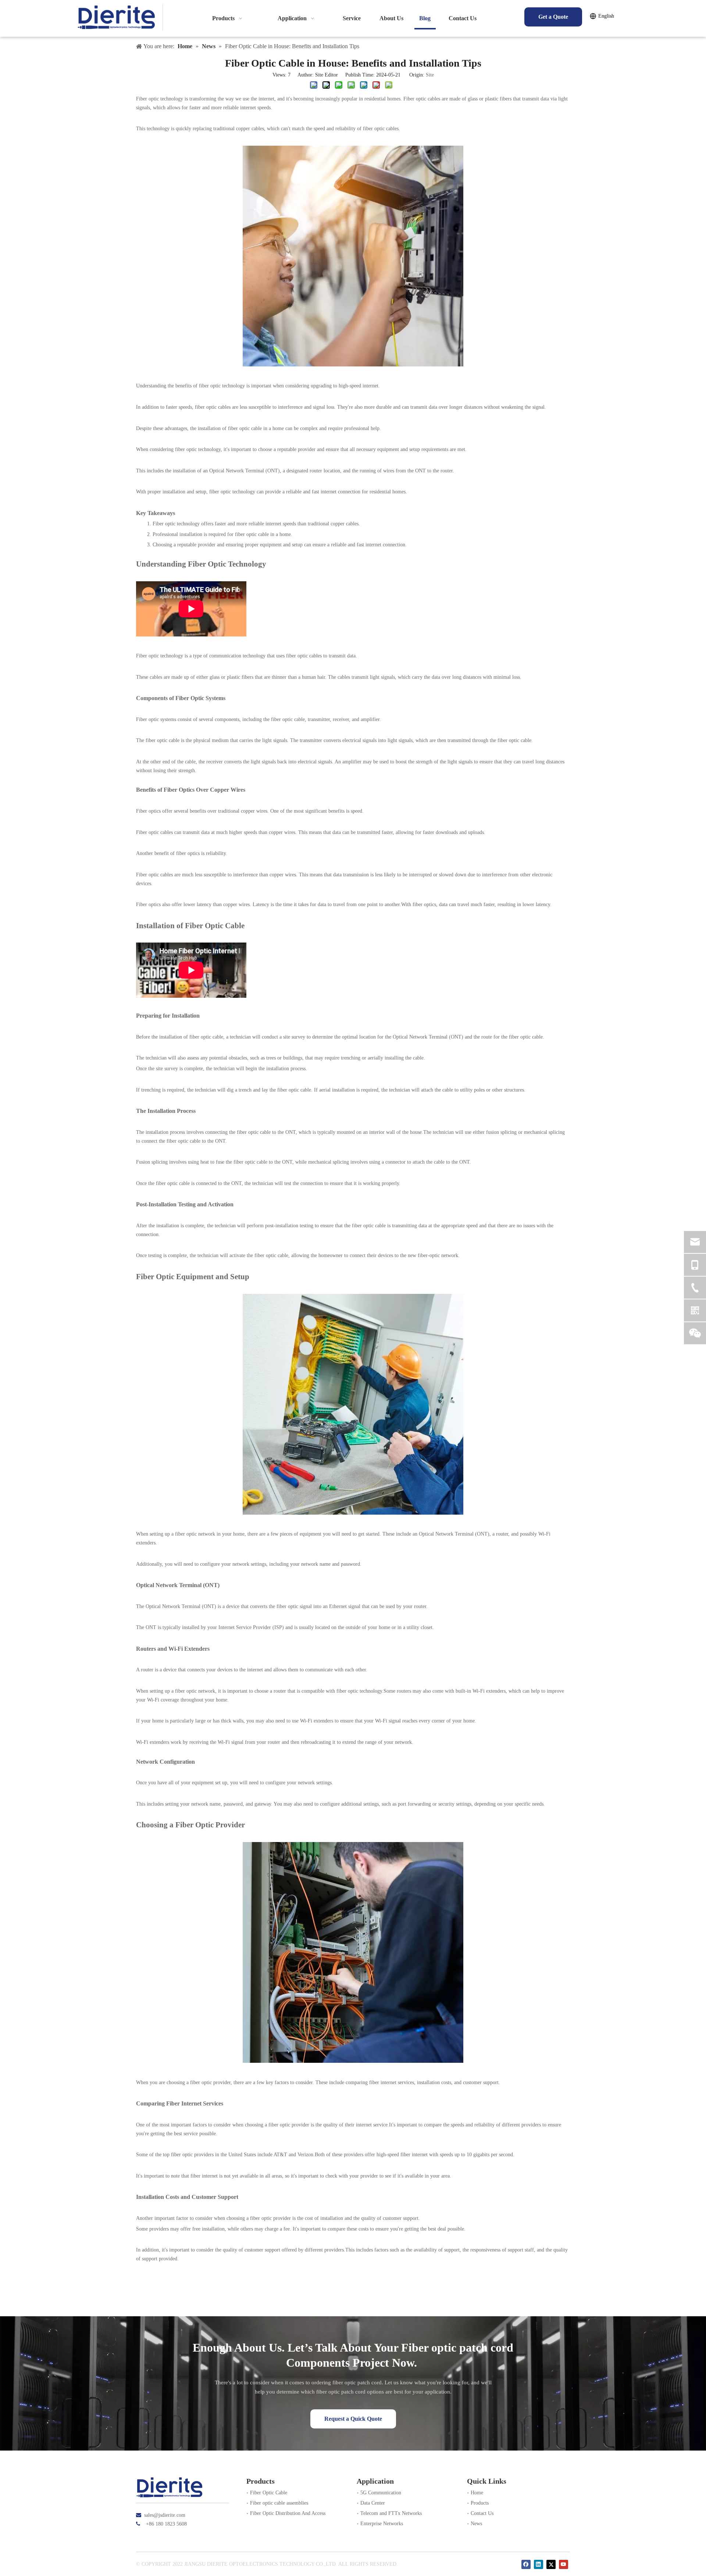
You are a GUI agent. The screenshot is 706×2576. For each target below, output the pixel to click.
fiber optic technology (222, 386)
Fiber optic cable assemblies (279, 2503)
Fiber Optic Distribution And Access (288, 2513)
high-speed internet (359, 386)
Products (480, 2503)
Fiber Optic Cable (269, 2493)
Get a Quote (553, 17)
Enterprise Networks (382, 2524)
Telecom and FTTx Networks (391, 2513)
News (476, 2524)
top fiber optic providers (188, 2155)
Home (477, 2493)
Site (430, 75)
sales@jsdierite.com (165, 2515)
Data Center (373, 2503)
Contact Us (482, 2513)
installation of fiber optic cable (191, 1037)
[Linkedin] (539, 2564)
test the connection (304, 1183)
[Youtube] (564, 2564)
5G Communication (381, 2493)
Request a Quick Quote (353, 2419)
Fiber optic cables (422, 99)
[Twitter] (551, 2564)
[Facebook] (526, 2564)
